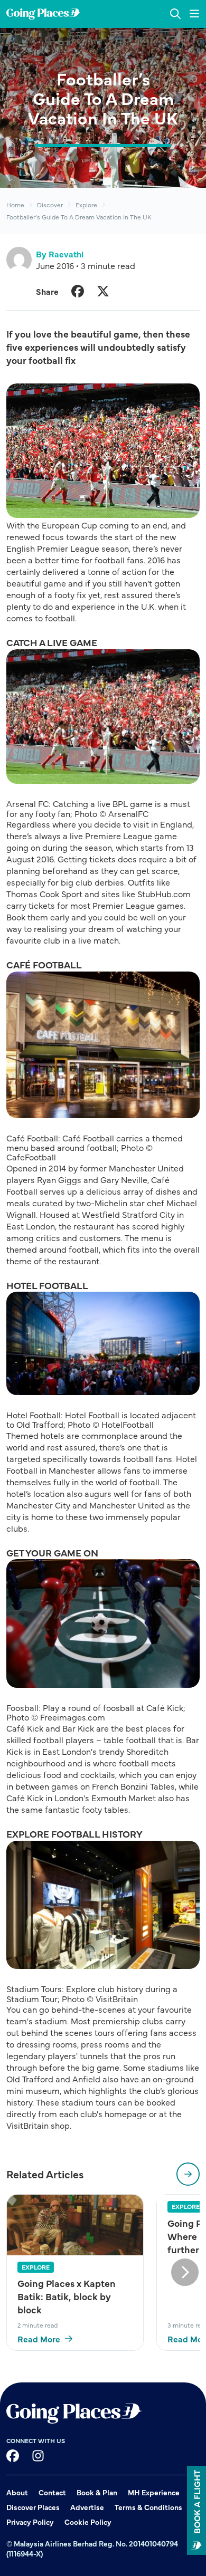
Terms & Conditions (148, 2507)
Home (15, 205)
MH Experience (154, 2492)
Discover (50, 205)
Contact (52, 2492)
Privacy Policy (30, 2522)
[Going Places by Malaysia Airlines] (43, 14)
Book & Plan (97, 2492)
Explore (86, 205)
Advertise (87, 2507)
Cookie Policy (88, 2522)
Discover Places (33, 2507)
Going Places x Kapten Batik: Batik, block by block (67, 2296)
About (17, 2492)
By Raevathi (60, 254)
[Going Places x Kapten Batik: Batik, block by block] (75, 2225)
